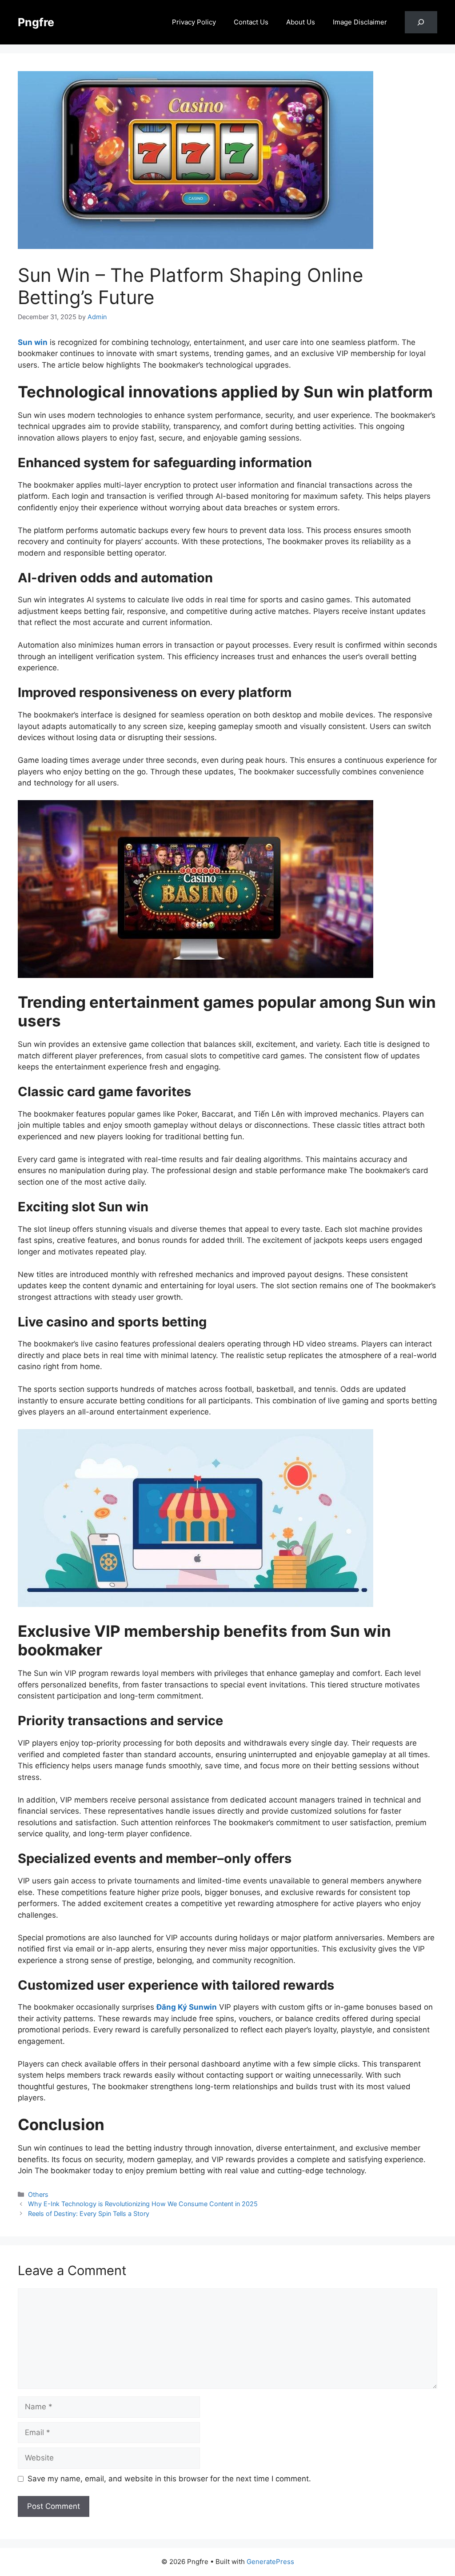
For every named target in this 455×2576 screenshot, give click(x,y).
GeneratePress (270, 2562)
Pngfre (36, 22)
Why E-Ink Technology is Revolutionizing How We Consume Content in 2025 (143, 2204)
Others (38, 2194)
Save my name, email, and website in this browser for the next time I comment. (169, 2479)
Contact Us (251, 22)
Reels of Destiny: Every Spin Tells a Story (89, 2213)
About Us (301, 22)
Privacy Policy (194, 22)
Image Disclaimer (360, 22)
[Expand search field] (421, 22)
